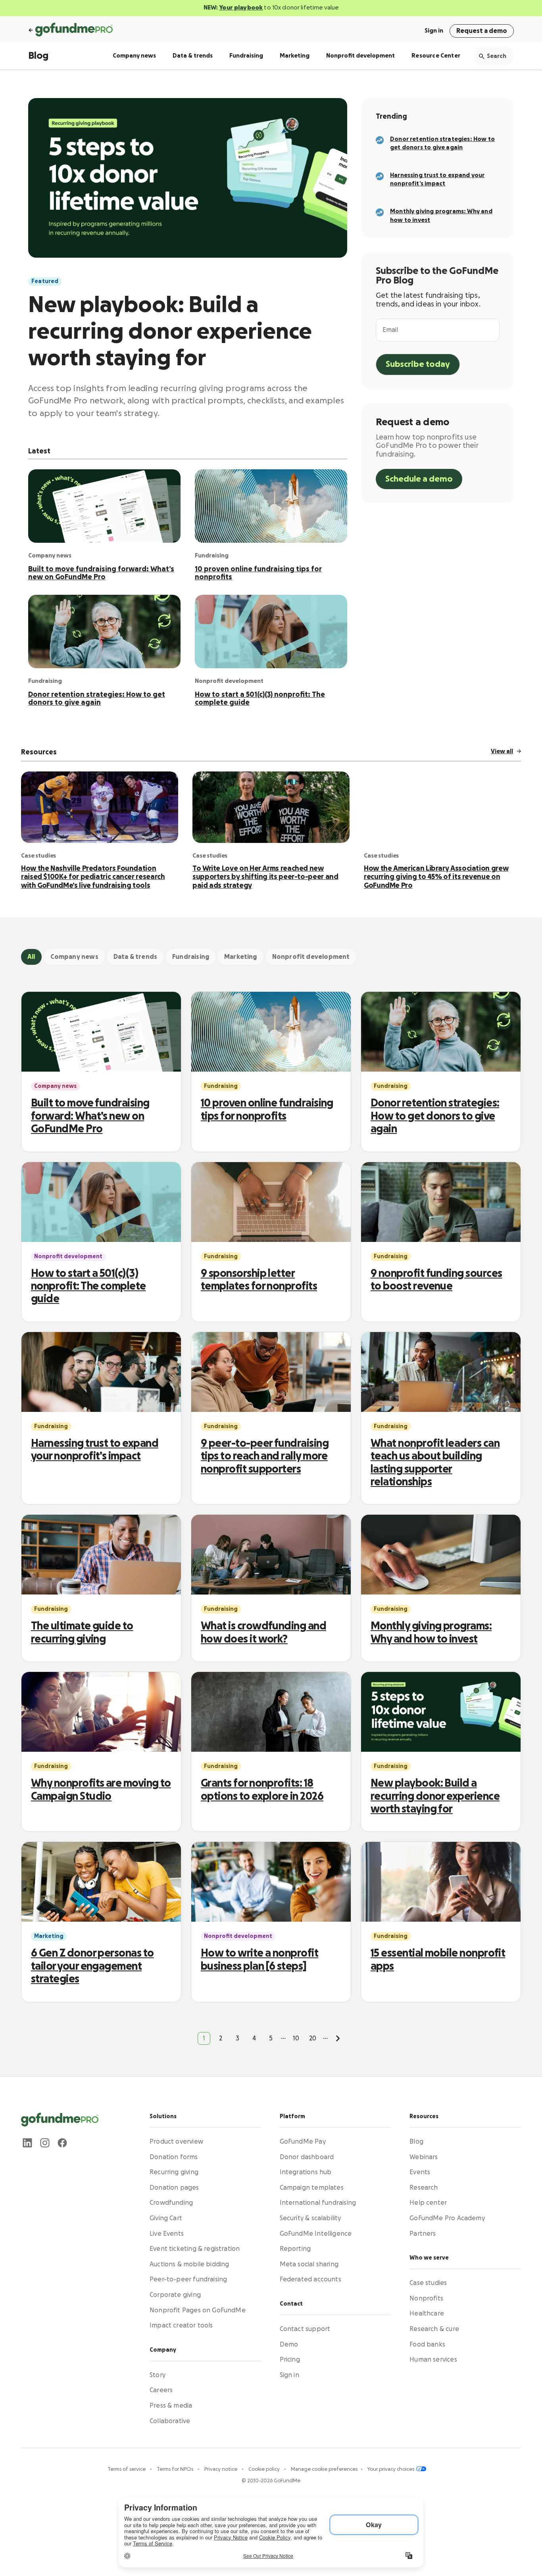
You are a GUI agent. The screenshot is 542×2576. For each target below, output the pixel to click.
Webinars (424, 2157)
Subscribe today (418, 364)
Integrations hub (306, 2172)
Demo (289, 2344)
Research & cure (434, 2329)
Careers (161, 2390)
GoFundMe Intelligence (316, 2233)
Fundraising (246, 56)
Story (158, 2375)
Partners (423, 2233)
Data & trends (193, 56)
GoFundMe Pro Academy (447, 2218)
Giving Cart (166, 2218)
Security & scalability (310, 2218)
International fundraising (318, 2203)
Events (420, 2172)
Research (424, 2187)
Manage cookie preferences (324, 2469)
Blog (38, 56)
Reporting (295, 2249)
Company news (134, 56)
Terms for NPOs (176, 2469)
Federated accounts (310, 2279)
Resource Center (436, 56)
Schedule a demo (419, 479)
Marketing (295, 56)
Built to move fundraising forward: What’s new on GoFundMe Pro (101, 573)
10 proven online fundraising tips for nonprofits (258, 573)
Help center (428, 2203)
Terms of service (127, 2469)
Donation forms (174, 2157)
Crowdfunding (171, 2203)
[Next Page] (338, 2038)
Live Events (167, 2233)
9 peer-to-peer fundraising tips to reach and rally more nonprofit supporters (265, 1456)
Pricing (290, 2360)
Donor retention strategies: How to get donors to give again (97, 698)
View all (502, 751)
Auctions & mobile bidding (189, 2264)
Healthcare (427, 2314)
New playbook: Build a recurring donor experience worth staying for (170, 332)
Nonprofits (426, 2298)
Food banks (427, 2344)
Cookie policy (265, 2469)
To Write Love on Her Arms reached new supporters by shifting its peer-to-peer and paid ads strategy (265, 877)
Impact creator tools (181, 2325)
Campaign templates (312, 2187)
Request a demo (482, 31)
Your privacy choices (391, 2469)
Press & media (171, 2405)
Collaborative (170, 2421)
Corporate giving (175, 2294)
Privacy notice (221, 2469)
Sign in (434, 31)
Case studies (428, 2283)
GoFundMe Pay (303, 2142)
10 (296, 2038)
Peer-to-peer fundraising (188, 2279)
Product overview (176, 2142)
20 (313, 2038)
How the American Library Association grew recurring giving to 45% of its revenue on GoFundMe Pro (436, 877)
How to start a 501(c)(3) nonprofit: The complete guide (260, 698)
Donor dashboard (307, 2157)
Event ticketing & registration (195, 2249)
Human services (433, 2360)
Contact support (305, 2329)
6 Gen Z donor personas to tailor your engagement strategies (92, 1966)
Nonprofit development (360, 56)
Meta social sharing (309, 2264)
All (31, 957)
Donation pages (174, 2187)
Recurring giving (174, 2172)
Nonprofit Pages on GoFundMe (198, 2310)
